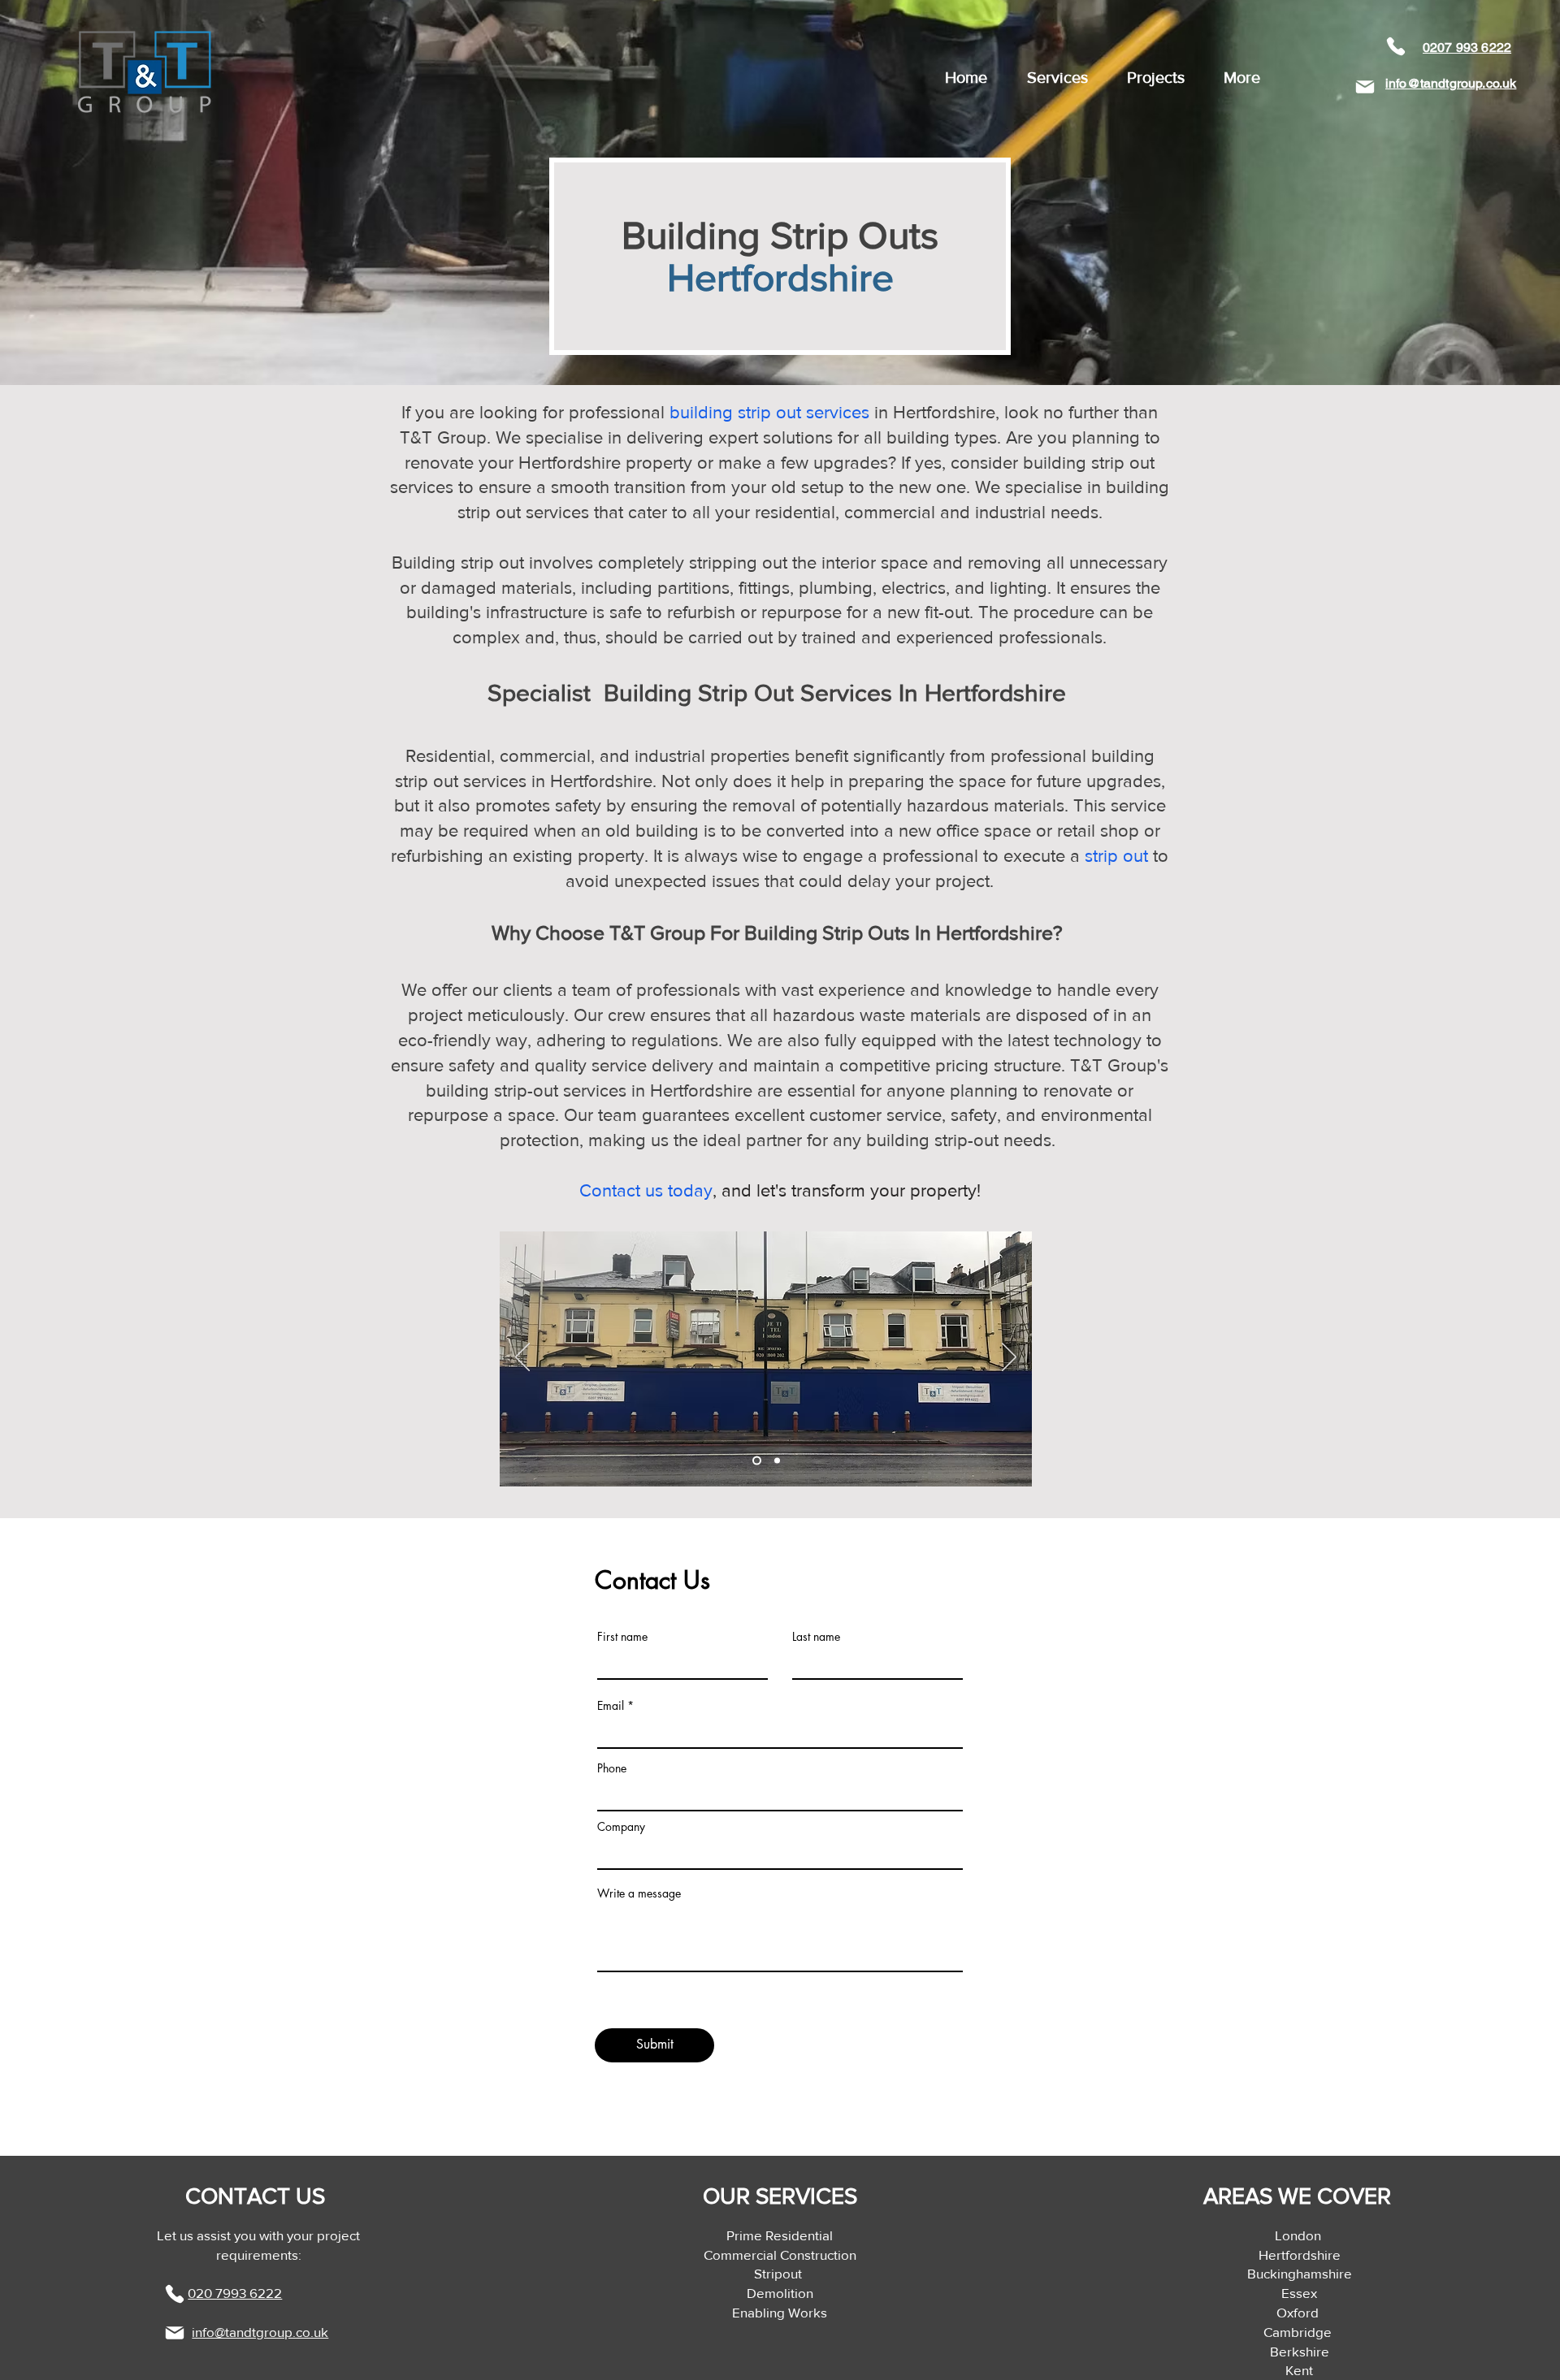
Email (611, 1706)
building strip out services (769, 412)
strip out (1116, 856)
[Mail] (1365, 87)
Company (621, 1827)
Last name (816, 1637)
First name (622, 1637)
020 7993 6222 (235, 2293)
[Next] (1009, 1358)
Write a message (639, 1893)
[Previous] (522, 1358)
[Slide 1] (755, 1460)
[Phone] (1396, 46)
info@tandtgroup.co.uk (260, 2332)
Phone (612, 1768)
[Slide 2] (776, 1460)
